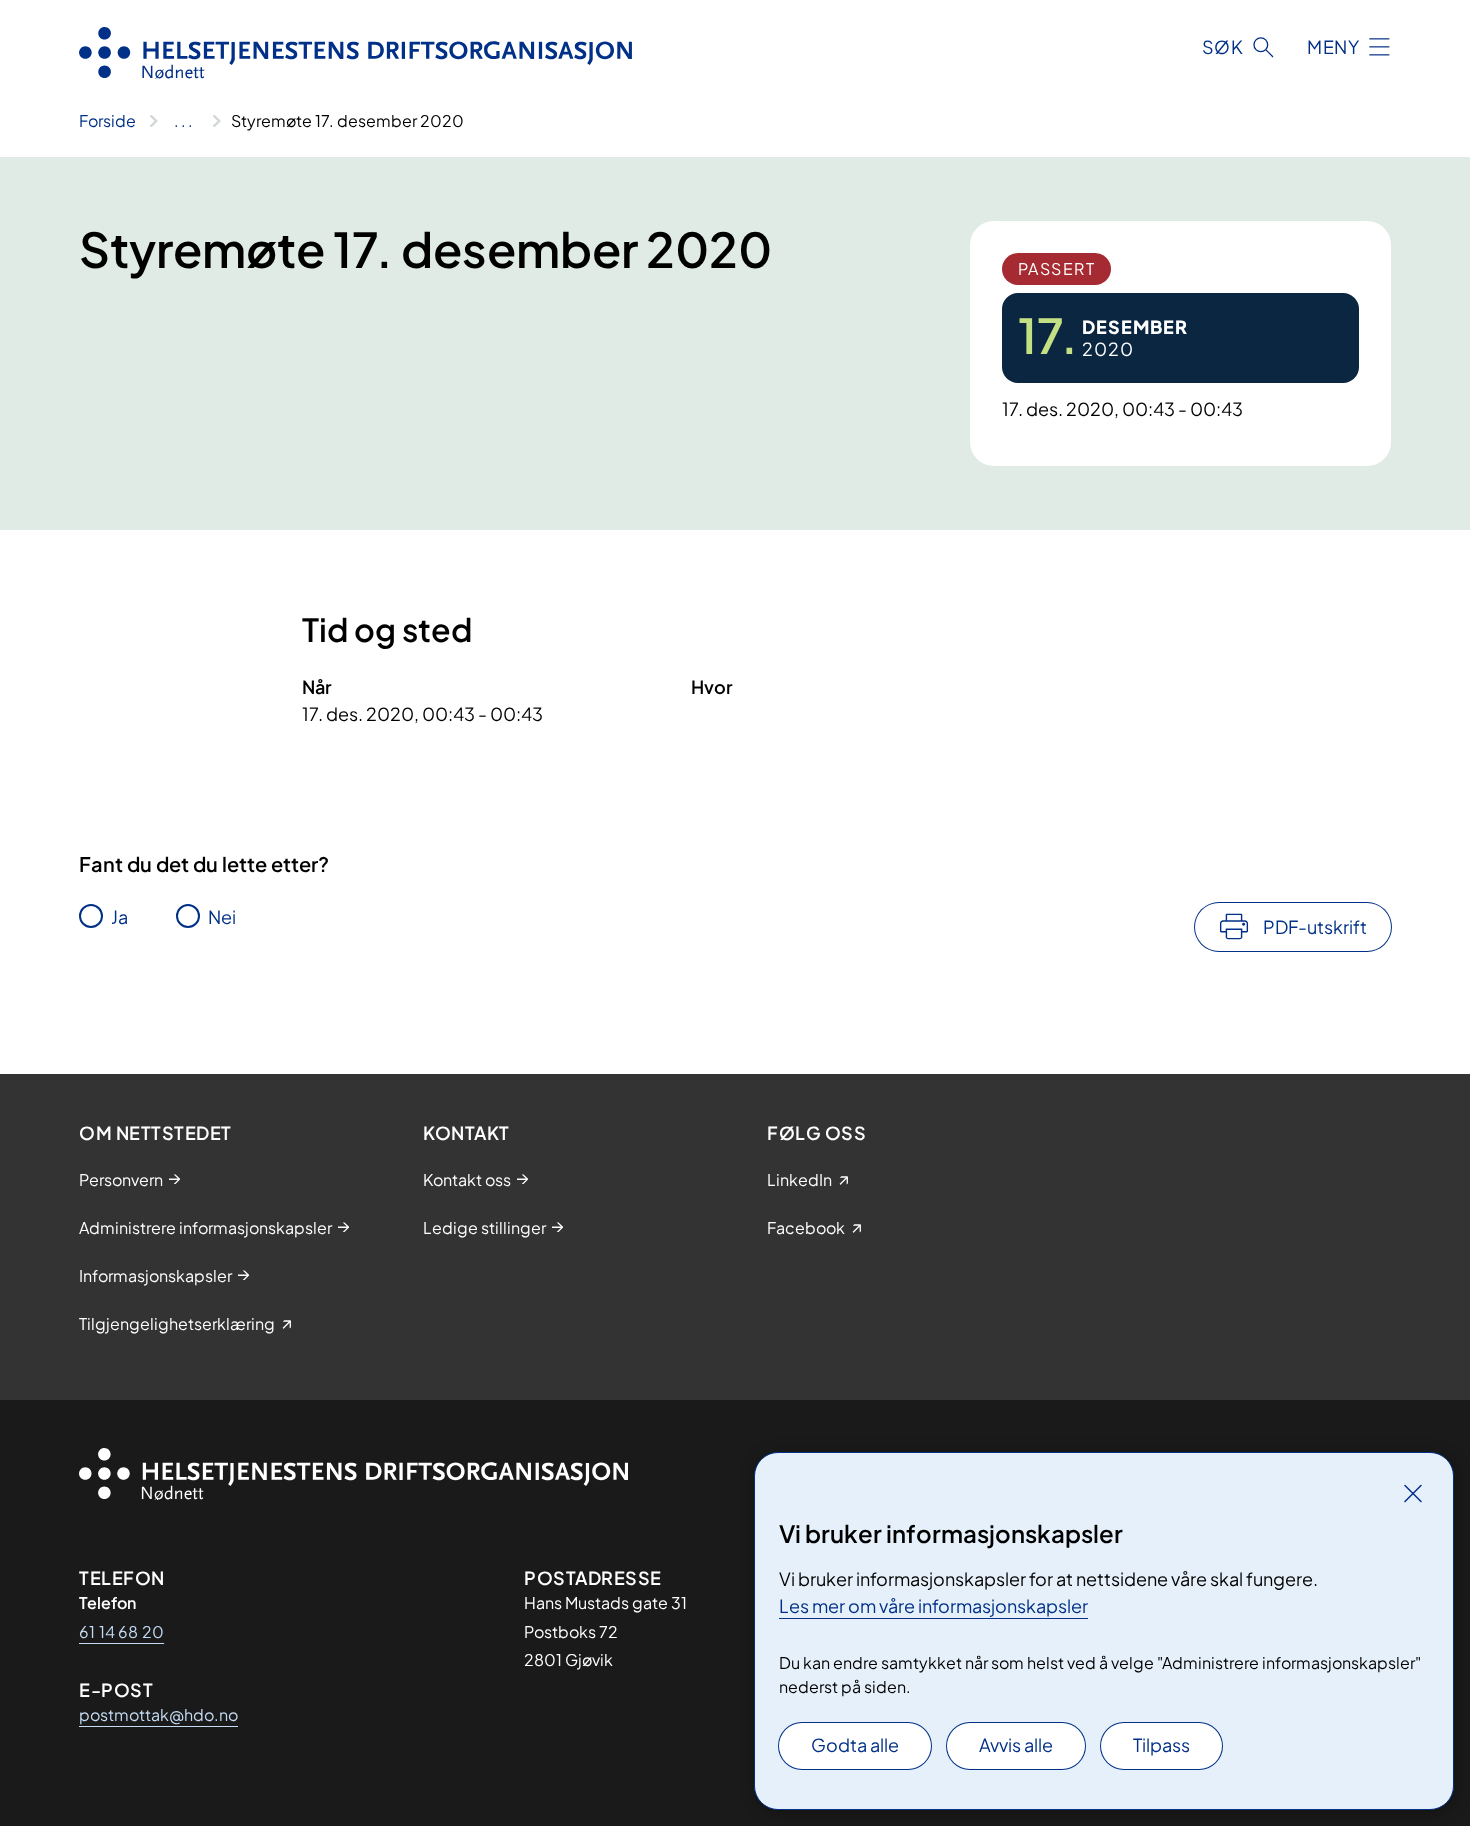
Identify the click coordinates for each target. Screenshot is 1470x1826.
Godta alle (855, 1744)
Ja (119, 916)
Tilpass (1161, 1744)
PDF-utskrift (1315, 926)
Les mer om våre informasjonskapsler (933, 1605)
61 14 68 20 (121, 1631)
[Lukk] (1413, 1493)
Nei (222, 916)
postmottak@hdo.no (158, 1714)
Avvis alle (1016, 1744)
